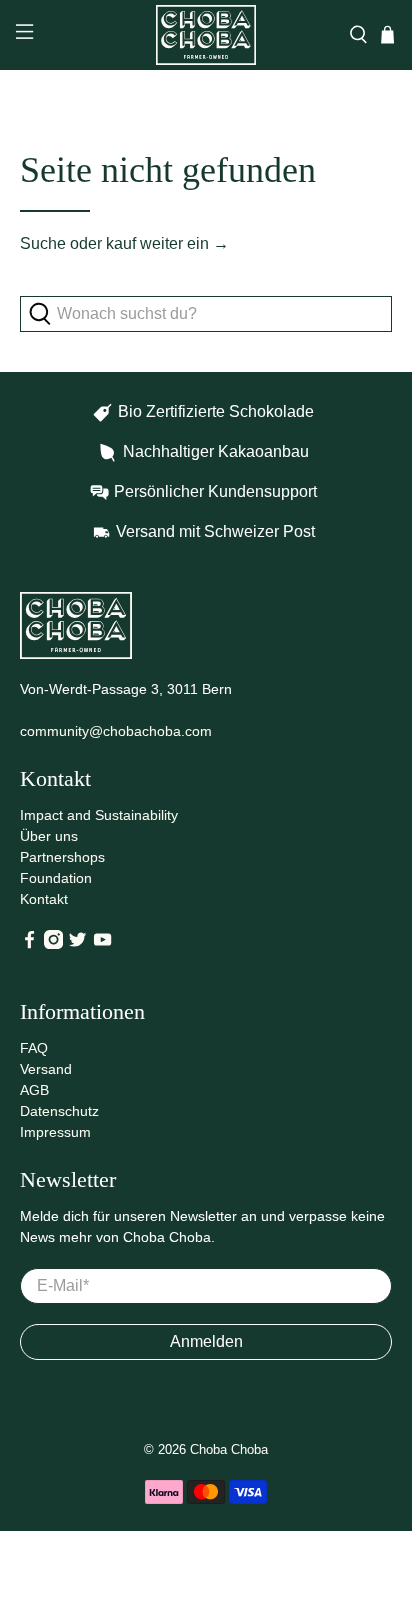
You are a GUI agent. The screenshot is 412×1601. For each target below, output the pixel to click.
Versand (46, 1069)
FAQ (34, 1048)
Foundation (56, 878)
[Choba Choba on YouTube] (102, 944)
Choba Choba (229, 1449)
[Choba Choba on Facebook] (29, 944)
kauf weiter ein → (167, 243)
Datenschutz (59, 1111)
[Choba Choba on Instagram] (53, 944)
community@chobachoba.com (116, 731)
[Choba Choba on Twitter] (77, 944)
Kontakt (44, 899)
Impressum (55, 1132)
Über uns (49, 836)
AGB (34, 1090)
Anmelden (206, 1341)
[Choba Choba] (206, 35)
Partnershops (62, 857)
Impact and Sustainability (99, 815)
